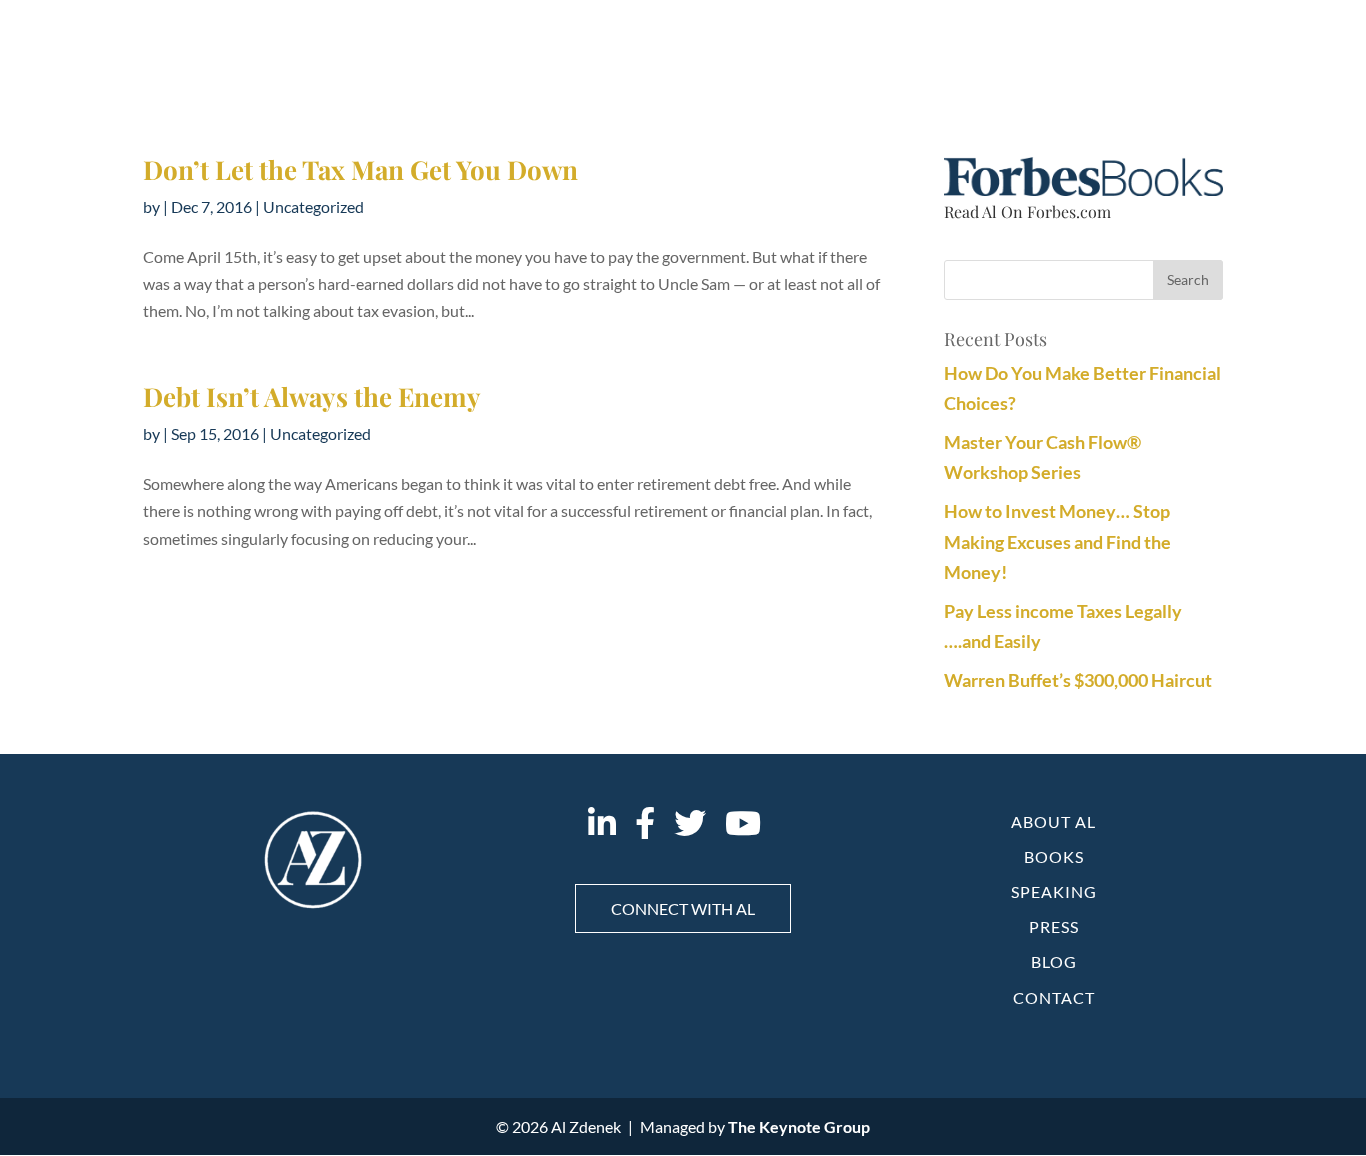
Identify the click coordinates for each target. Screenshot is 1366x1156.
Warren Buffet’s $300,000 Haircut (1078, 680)
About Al (1053, 821)
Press (1054, 926)
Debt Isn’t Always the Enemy (312, 396)
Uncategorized (313, 206)
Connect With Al (683, 908)
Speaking (1054, 891)
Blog (1054, 961)
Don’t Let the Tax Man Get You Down (360, 169)
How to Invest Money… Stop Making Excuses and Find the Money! (1057, 541)
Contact (1054, 997)
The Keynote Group (799, 1126)
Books (1054, 856)
